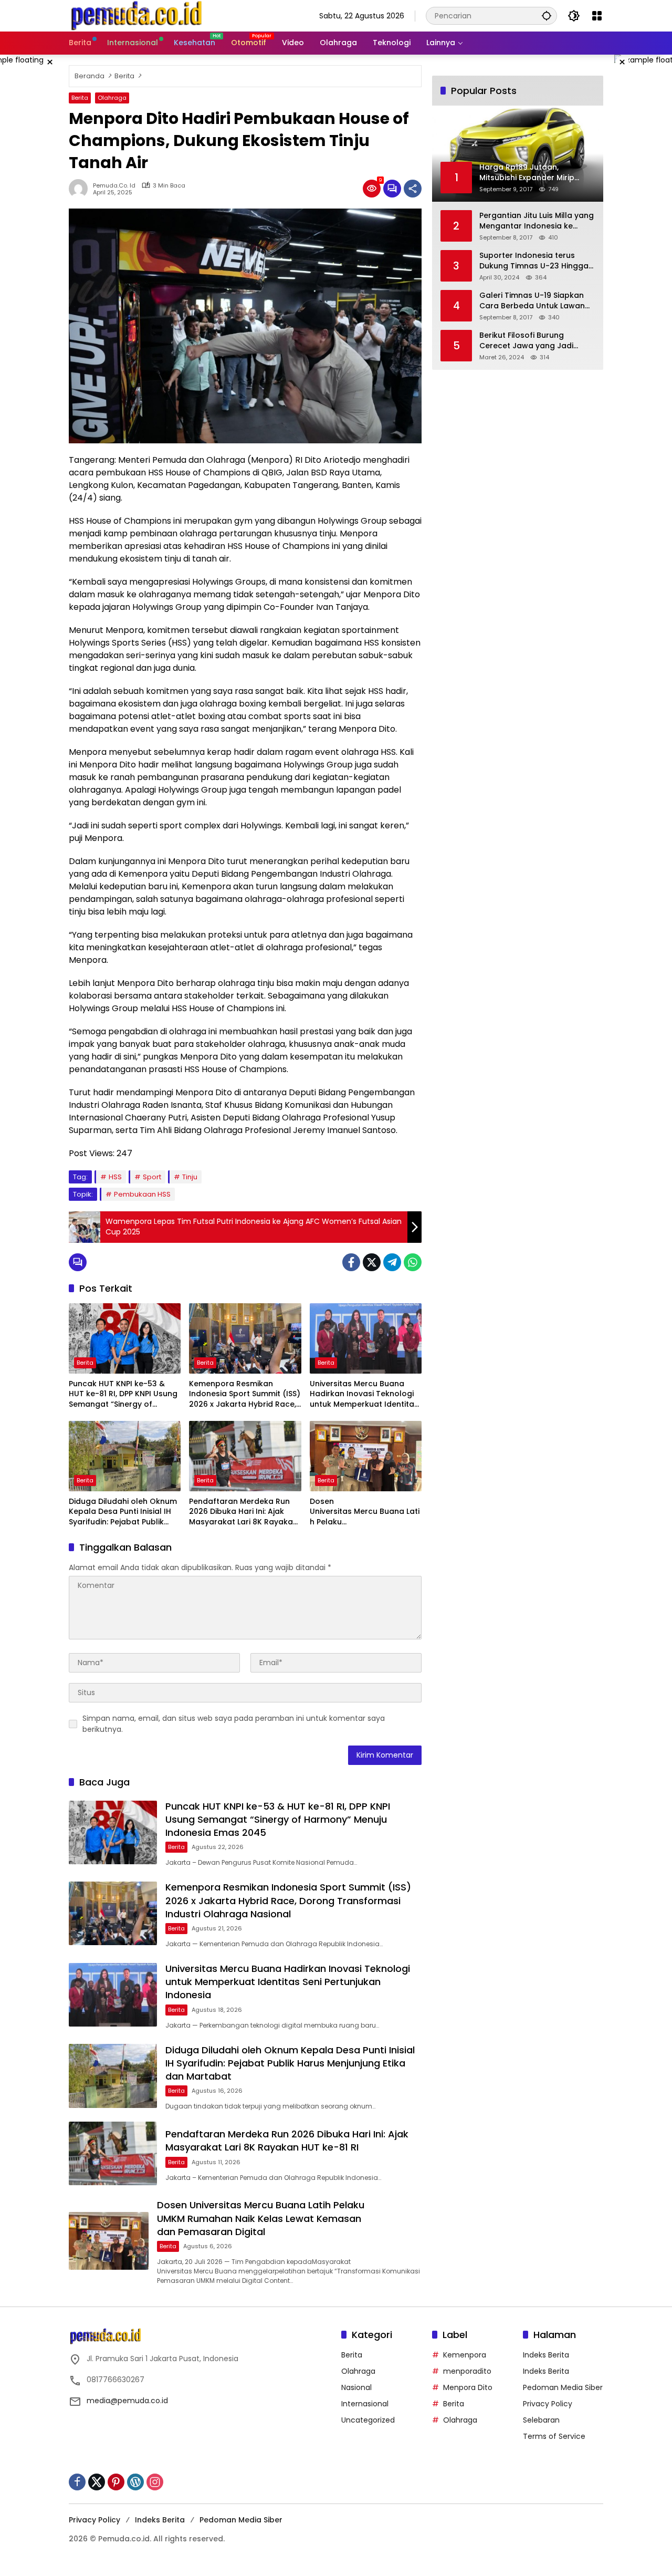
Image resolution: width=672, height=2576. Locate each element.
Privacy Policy (548, 2404)
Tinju (190, 1177)
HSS (115, 1177)
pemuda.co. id (114, 186)
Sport (152, 1177)
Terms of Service (554, 2436)
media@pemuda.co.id (127, 2401)
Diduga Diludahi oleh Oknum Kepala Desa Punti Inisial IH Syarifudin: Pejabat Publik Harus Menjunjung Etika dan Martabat (123, 1512)
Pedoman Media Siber (563, 2387)
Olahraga (112, 98)
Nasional (356, 2387)
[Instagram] (155, 2482)
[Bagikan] (413, 189)
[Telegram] (392, 1262)
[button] (547, 15)
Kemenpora (465, 2355)
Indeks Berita (546, 2355)
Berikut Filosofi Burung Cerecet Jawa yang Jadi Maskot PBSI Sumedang (526, 341)
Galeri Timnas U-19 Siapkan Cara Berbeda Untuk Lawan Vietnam (532, 301)
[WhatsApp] (413, 1262)
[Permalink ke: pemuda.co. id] (81, 189)
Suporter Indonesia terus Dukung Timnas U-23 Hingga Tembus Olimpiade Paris (534, 261)
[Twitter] (372, 1262)
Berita (80, 98)
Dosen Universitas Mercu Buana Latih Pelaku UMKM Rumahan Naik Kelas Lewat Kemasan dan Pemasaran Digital (365, 1512)
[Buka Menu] (597, 16)
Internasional (365, 2404)
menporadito (467, 2371)
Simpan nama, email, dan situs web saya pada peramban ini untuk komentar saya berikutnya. (234, 1724)
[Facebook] (351, 1262)
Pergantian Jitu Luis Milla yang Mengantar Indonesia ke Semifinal (537, 221)
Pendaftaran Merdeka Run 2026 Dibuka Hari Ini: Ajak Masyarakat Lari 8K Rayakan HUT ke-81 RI (243, 1512)
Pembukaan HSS (142, 1194)
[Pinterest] (116, 2482)
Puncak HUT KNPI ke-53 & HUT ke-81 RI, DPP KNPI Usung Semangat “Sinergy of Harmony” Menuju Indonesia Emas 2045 (123, 1394)
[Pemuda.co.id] (138, 15)
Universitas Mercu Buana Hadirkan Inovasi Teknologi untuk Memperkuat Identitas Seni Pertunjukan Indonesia (364, 1394)
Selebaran (541, 2420)
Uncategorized (368, 2420)
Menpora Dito (468, 2387)
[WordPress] (135, 2482)
